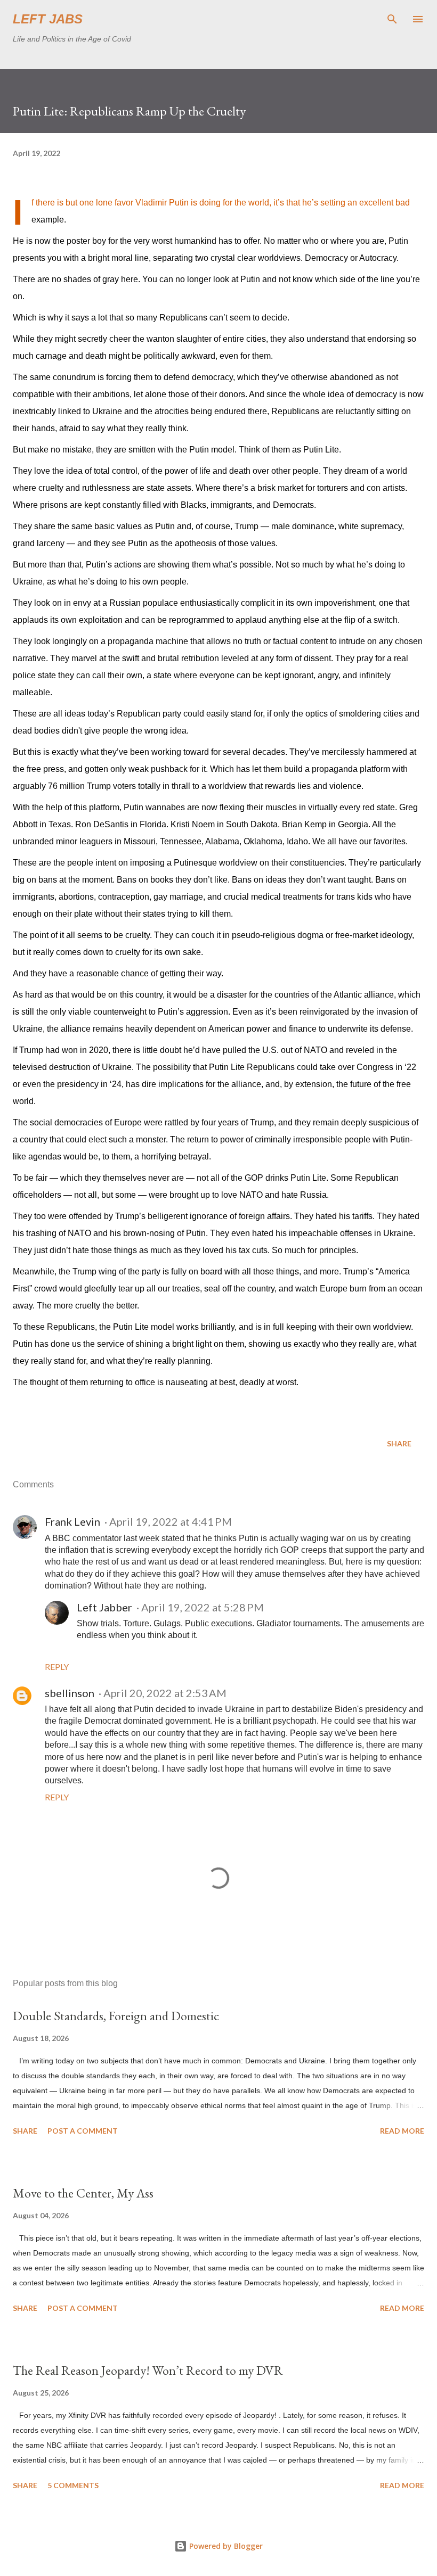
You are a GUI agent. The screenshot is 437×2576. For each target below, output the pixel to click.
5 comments (73, 2485)
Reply (57, 1666)
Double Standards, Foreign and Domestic (116, 2016)
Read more (402, 2131)
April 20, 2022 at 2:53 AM (165, 1693)
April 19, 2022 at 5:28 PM (203, 1607)
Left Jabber (104, 1607)
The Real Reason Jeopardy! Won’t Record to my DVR (148, 2370)
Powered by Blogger (225, 2546)
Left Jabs (48, 19)
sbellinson (70, 1693)
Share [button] (399, 1443)
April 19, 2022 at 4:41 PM (171, 1521)
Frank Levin (72, 1521)
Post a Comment (83, 2131)
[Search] (392, 19)
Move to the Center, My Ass (83, 2193)
